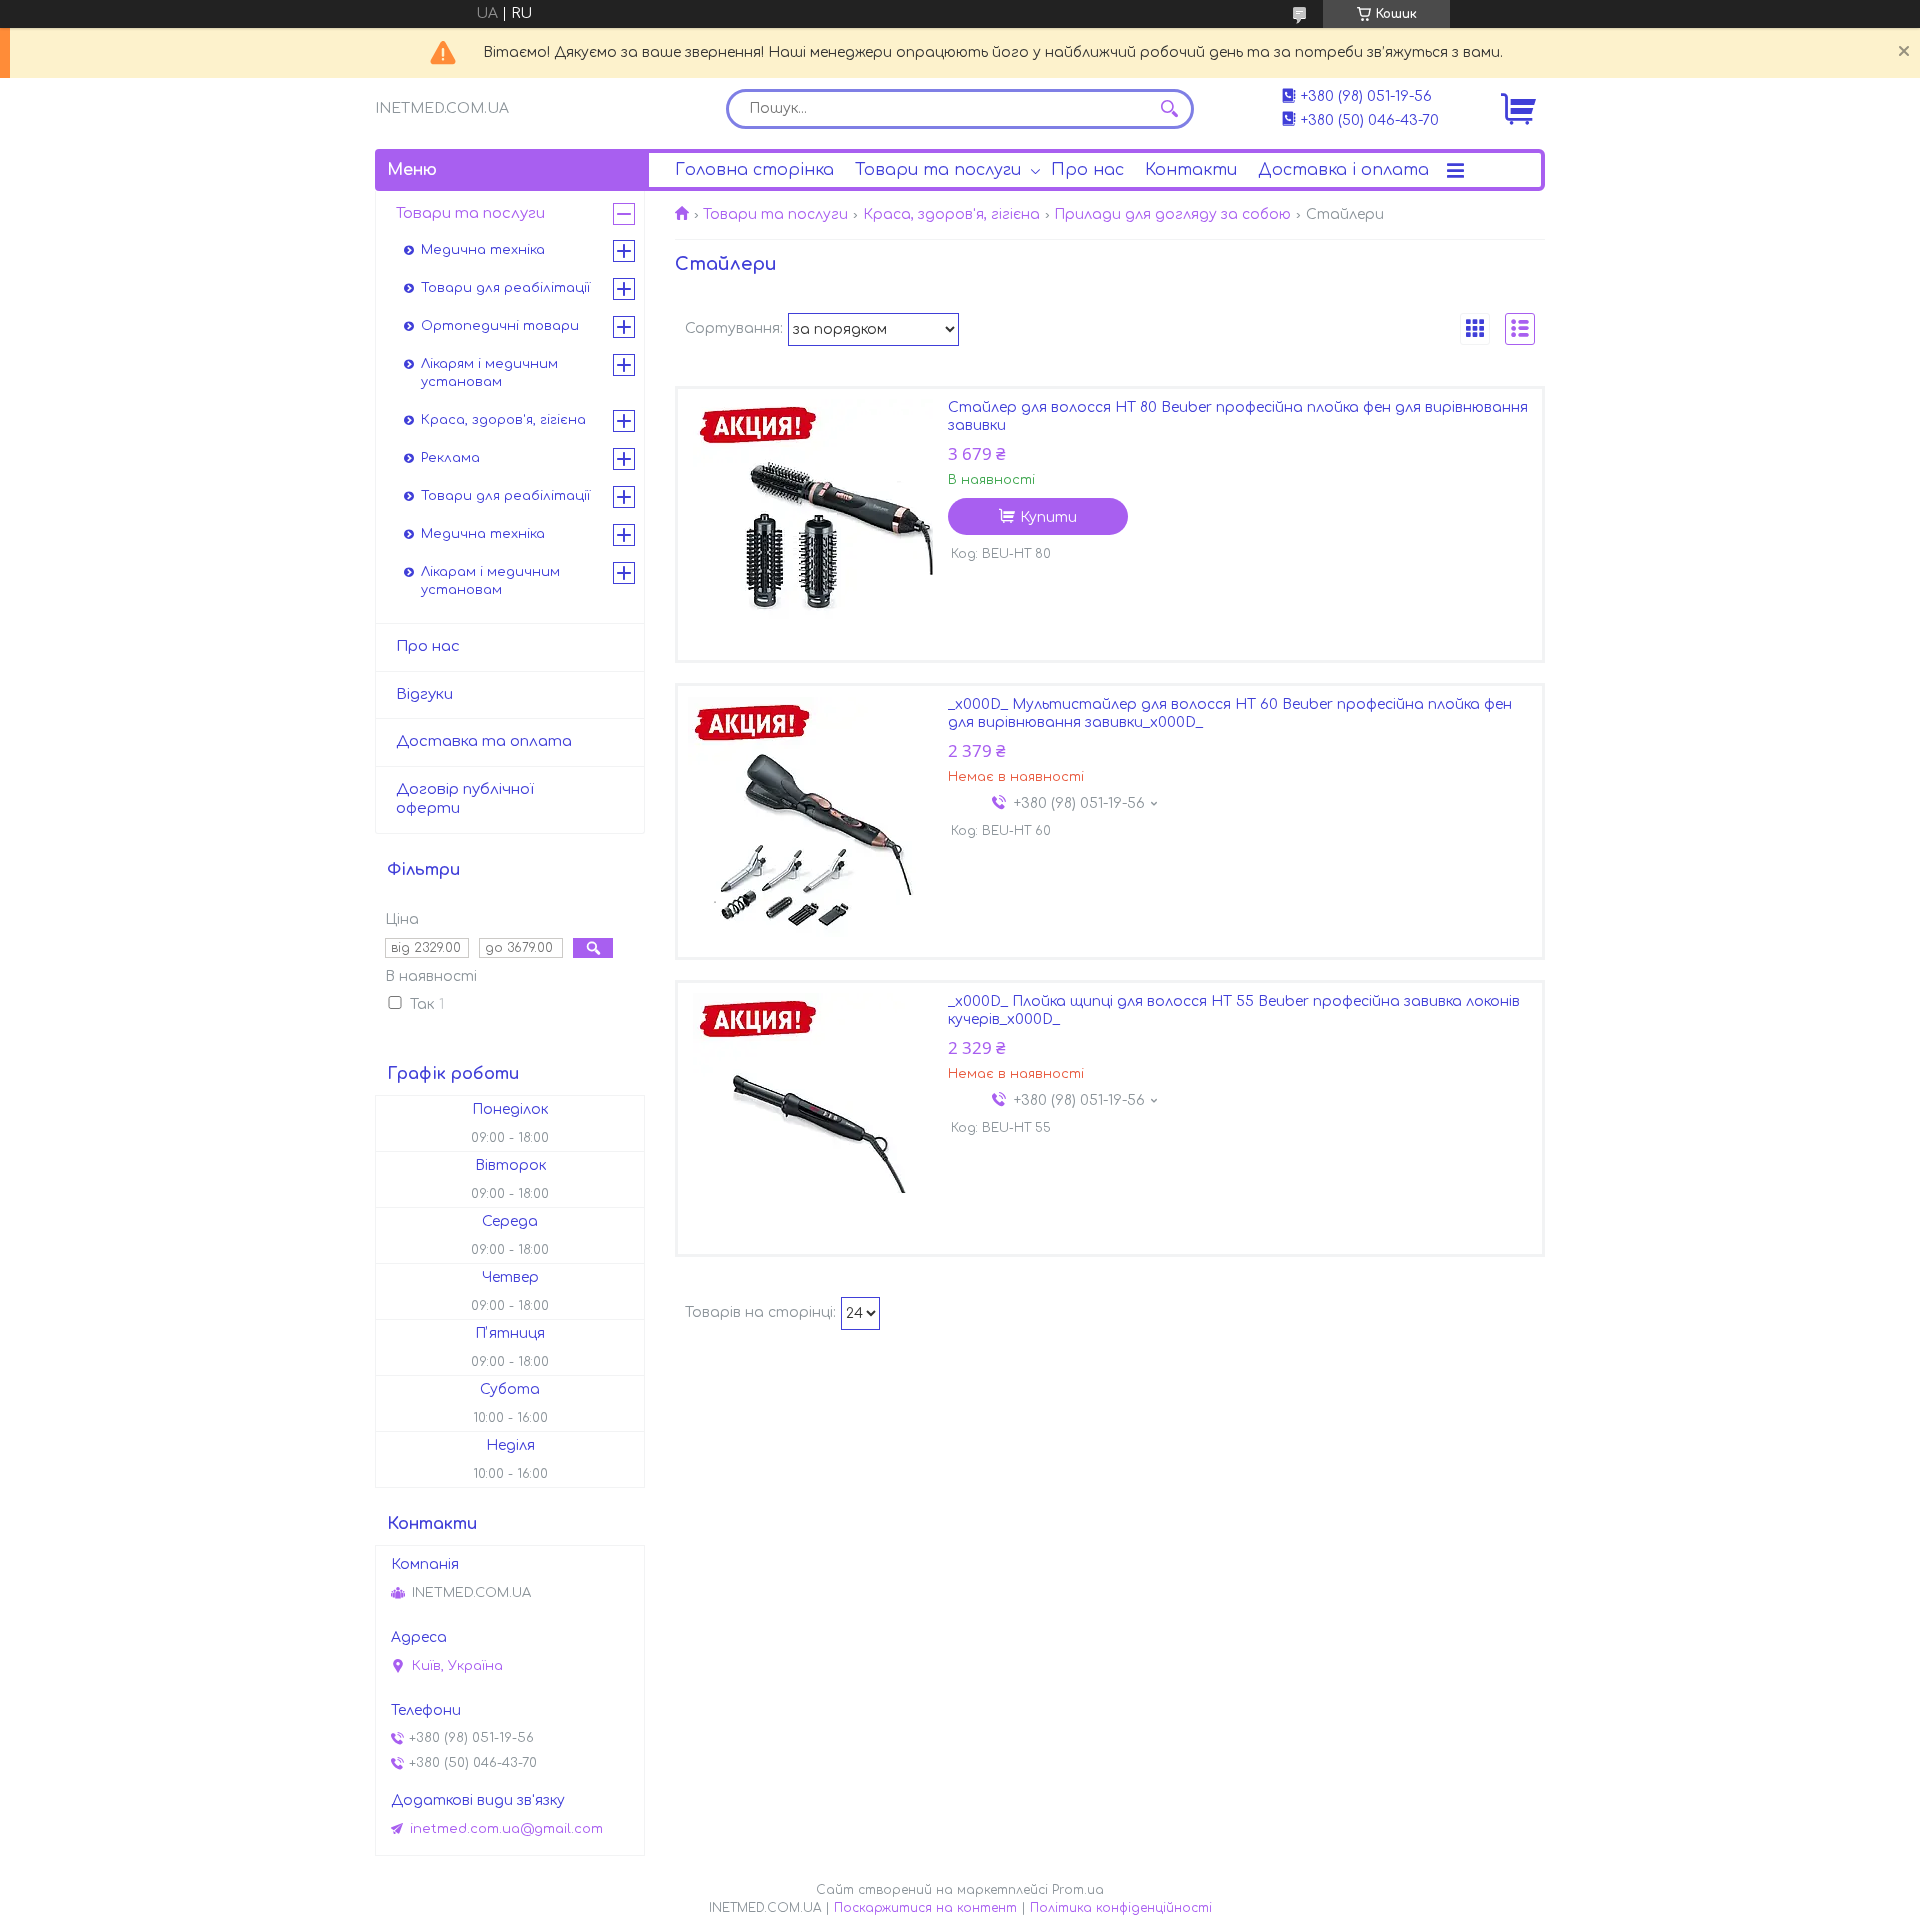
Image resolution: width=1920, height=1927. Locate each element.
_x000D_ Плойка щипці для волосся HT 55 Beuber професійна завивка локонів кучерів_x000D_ (1234, 1010)
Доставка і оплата (1343, 170)
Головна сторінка (754, 170)
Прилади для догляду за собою (1172, 214)
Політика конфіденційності (1121, 1908)
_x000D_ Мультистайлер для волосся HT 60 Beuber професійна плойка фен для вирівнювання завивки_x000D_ (1230, 713)
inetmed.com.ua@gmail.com (506, 1829)
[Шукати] (1169, 109)
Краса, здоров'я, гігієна (951, 214)
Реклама (450, 458)
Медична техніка (483, 250)
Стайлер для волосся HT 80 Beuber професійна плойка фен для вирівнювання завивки (1238, 416)
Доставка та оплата (484, 741)
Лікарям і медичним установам (489, 373)
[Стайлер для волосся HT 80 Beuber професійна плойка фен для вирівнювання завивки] (813, 524)
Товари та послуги (938, 170)
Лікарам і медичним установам (490, 581)
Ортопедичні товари (500, 326)
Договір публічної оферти (465, 799)
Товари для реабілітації (505, 288)
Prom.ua (1078, 1890)
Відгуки (424, 694)
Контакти (1191, 170)
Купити (1048, 517)
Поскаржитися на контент (925, 1908)
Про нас (1087, 170)
